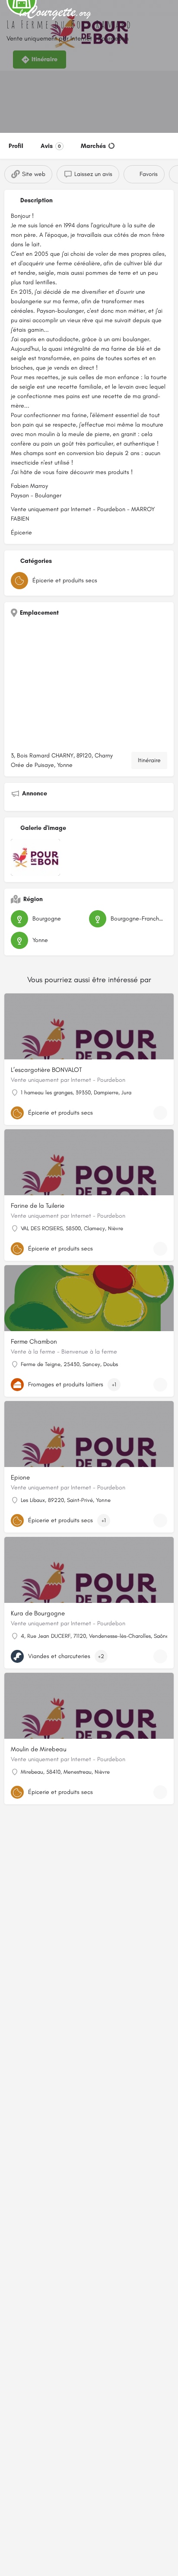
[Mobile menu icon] (9, 13)
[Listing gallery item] (35, 858)
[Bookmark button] (160, 1113)
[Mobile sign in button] (169, 13)
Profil (16, 146)
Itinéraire (149, 760)
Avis (51, 146)
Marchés (93, 146)
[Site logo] (57, 13)
